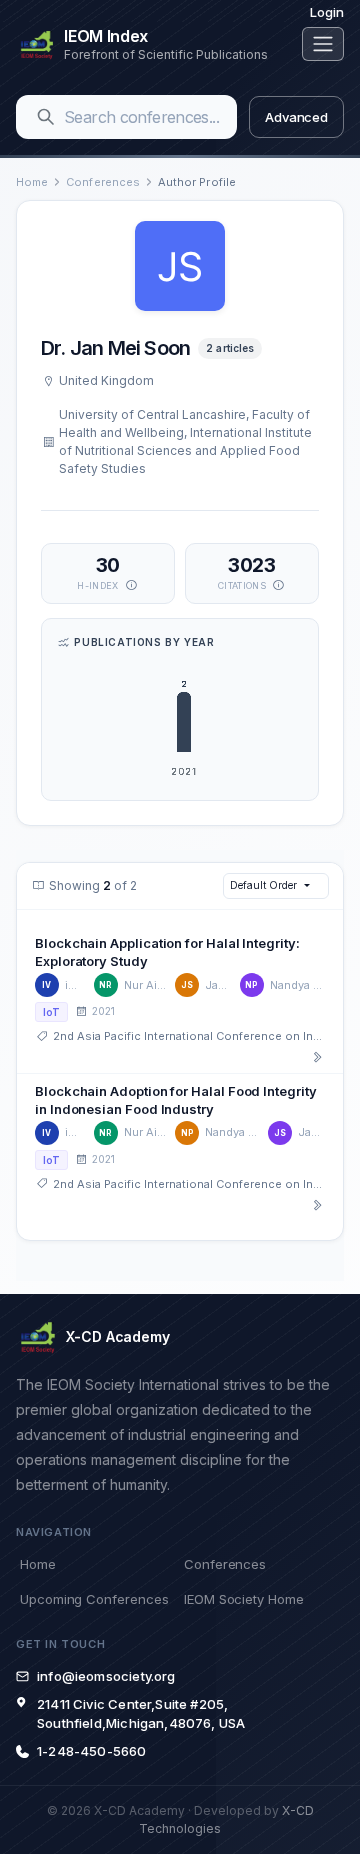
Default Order (263, 885)
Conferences (103, 182)
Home (32, 182)
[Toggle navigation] (323, 44)
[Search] (46, 117)
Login (327, 12)
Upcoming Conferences (94, 1599)
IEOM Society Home (244, 1599)
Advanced (296, 117)
